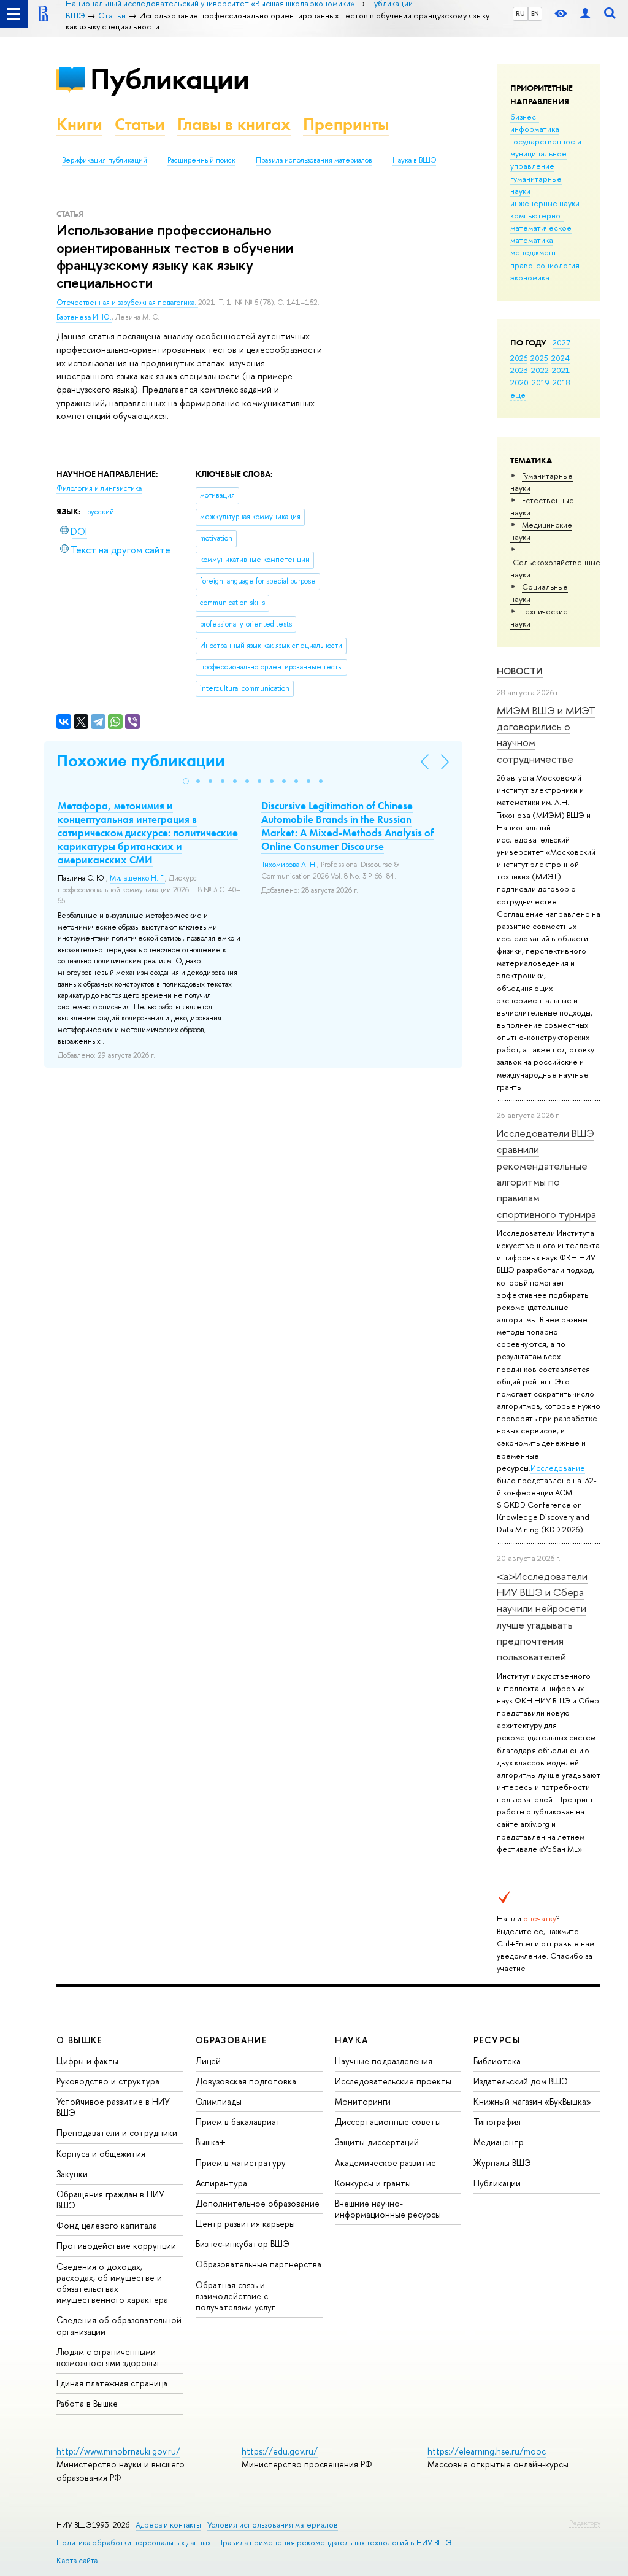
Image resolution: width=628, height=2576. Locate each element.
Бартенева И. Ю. (84, 317)
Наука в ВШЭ (414, 160)
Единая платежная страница (112, 2383)
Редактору (585, 2523)
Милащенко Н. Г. (137, 878)
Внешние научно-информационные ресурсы (388, 2209)
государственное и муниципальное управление (546, 153)
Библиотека (497, 2061)
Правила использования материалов (314, 160)
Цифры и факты (87, 2061)
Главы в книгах (234, 124)
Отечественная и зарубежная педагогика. (127, 303)
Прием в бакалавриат (238, 2122)
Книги (79, 124)
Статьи (140, 124)
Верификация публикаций (105, 160)
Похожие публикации (141, 761)
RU (520, 13)
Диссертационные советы (388, 2122)
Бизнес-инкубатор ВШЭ (243, 2244)
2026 (519, 358)
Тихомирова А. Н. (289, 865)
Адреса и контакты (168, 2525)
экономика (530, 277)
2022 (540, 370)
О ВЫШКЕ (80, 2040)
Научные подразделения (384, 2061)
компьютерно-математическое (541, 222)
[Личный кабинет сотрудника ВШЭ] (585, 14)
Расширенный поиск (201, 160)
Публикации (170, 79)
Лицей (208, 2061)
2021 (561, 370)
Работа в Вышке (87, 2403)
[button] (186, 781)
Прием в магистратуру (241, 2163)
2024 (561, 358)
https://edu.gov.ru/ (280, 2451)
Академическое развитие (385, 2163)
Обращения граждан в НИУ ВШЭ (110, 2200)
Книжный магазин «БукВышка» (532, 2101)
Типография (497, 2122)
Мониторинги (363, 2101)
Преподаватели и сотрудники (117, 2133)
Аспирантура (221, 2183)
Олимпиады (219, 2101)
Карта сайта (77, 2560)
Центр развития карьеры (245, 2223)
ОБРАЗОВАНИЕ (231, 2040)
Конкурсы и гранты (373, 2183)
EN (535, 13)
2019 (541, 382)
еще (518, 395)
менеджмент (534, 252)
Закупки (72, 2174)
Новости (520, 671)
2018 (561, 382)
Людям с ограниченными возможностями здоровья (108, 2357)
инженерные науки (545, 203)
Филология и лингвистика (99, 488)
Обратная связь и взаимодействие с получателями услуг (235, 2296)
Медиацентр (499, 2142)
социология (558, 265)
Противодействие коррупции (116, 2246)
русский (101, 512)
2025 (539, 358)
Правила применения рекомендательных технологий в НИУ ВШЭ (335, 2543)
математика (532, 240)
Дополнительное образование (258, 2203)
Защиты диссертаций (377, 2142)
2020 (519, 382)
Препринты (346, 124)
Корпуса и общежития (101, 2154)
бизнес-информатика (535, 123)
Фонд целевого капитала (107, 2225)
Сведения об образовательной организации (119, 2325)
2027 (561, 342)
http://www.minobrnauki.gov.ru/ (118, 2451)
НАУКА (352, 2040)
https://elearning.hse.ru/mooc (487, 2451)
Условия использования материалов (273, 2525)
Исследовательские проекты (393, 2081)
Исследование (558, 1468)
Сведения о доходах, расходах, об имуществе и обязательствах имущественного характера (112, 2283)
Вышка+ (211, 2142)
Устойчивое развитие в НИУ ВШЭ (113, 2107)
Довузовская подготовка (246, 2081)
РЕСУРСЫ (497, 2040)
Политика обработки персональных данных (134, 2543)
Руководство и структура (108, 2081)
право (522, 265)
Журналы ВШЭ (502, 2163)
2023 (519, 370)
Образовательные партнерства (258, 2264)
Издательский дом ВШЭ (521, 2081)
